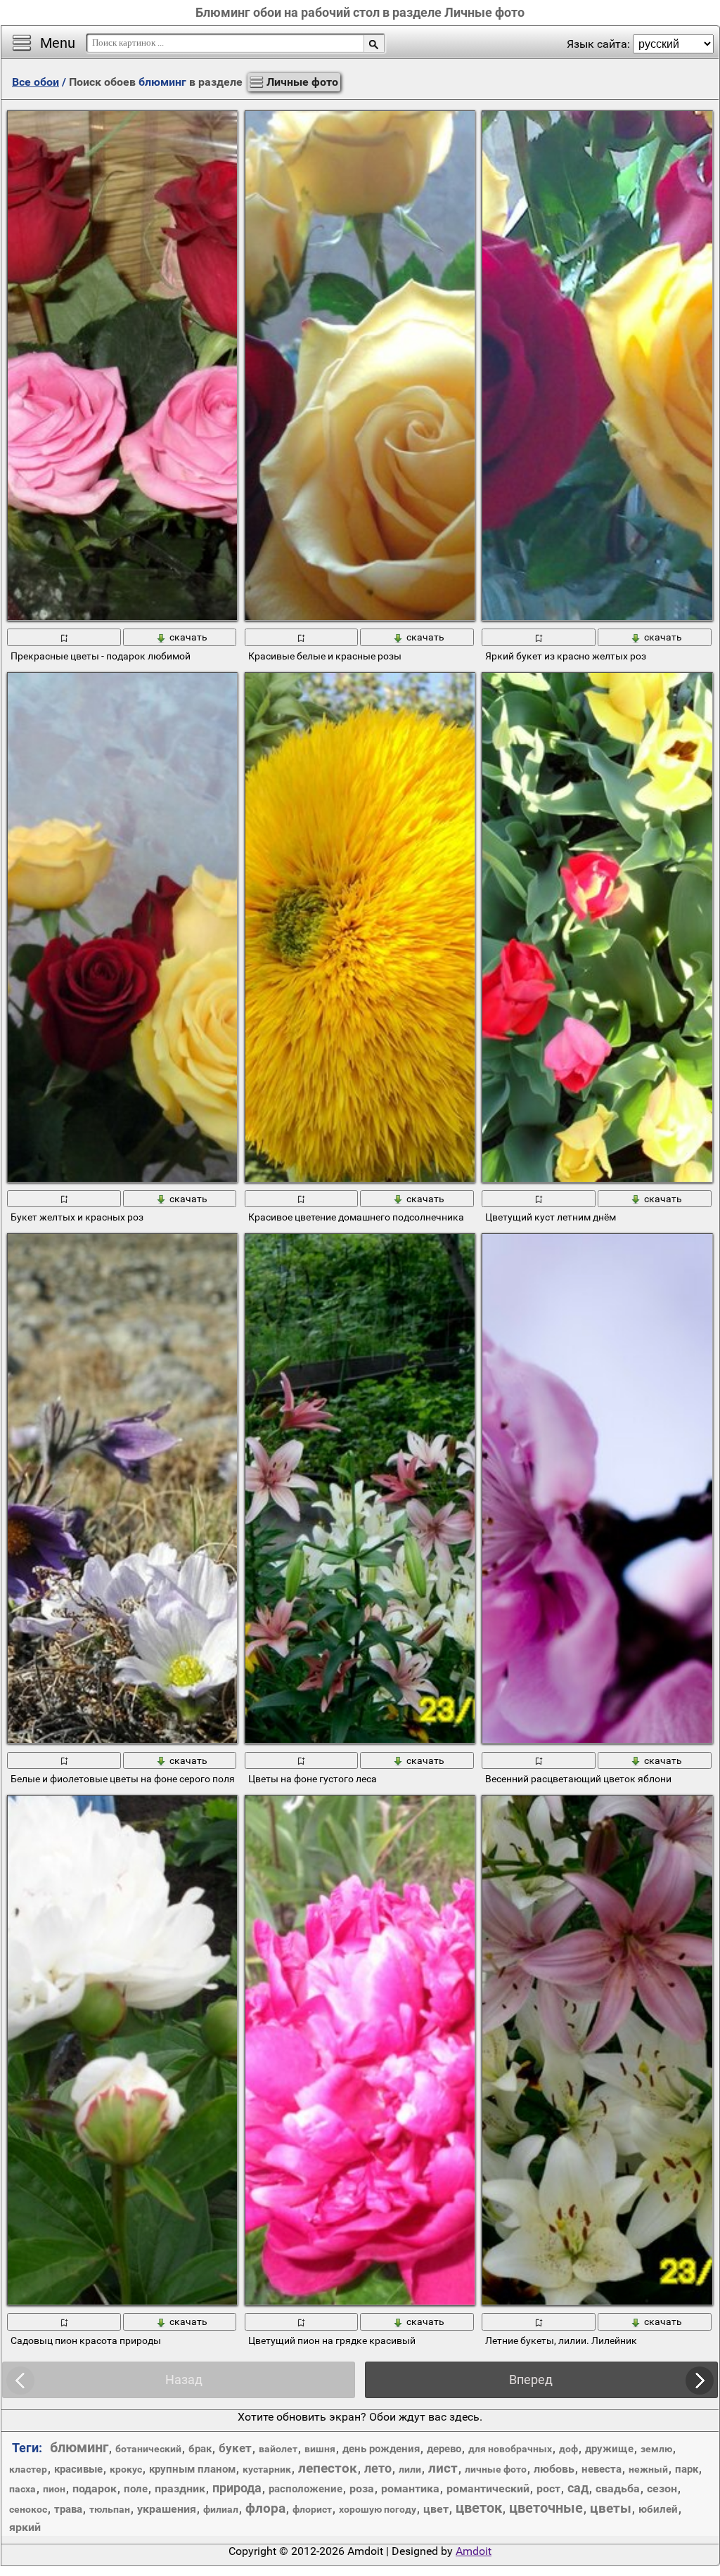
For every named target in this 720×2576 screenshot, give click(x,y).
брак (200, 2449)
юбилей (658, 2509)
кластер (28, 2469)
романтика (410, 2488)
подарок (95, 2488)
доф (568, 2449)
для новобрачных (510, 2449)
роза (362, 2488)
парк (687, 2469)
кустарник (267, 2469)
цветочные (546, 2508)
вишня (320, 2449)
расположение (306, 2489)
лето (378, 2468)
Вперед (531, 2379)
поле (136, 2489)
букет (235, 2448)
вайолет (278, 2449)
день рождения (381, 2449)
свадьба (618, 2488)
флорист (312, 2509)
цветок (479, 2508)
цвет (436, 2509)
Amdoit (474, 2551)
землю (656, 2449)
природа (237, 2488)
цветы (611, 2508)
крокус (126, 2469)
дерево (444, 2449)
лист (443, 2468)
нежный (648, 2469)
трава (68, 2509)
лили (410, 2469)
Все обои (36, 82)
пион (54, 2489)
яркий (25, 2527)
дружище (609, 2449)
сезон (662, 2488)
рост (548, 2488)
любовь (554, 2469)
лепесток (328, 2468)
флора (265, 2508)
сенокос (28, 2509)
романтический (488, 2488)
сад (578, 2488)
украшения (167, 2509)
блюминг (79, 2447)
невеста (602, 2469)
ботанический (148, 2449)
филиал (221, 2509)
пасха (22, 2489)
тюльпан (110, 2509)
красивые (78, 2469)
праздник (180, 2488)
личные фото (496, 2469)
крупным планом (192, 2469)
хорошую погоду (378, 2509)
